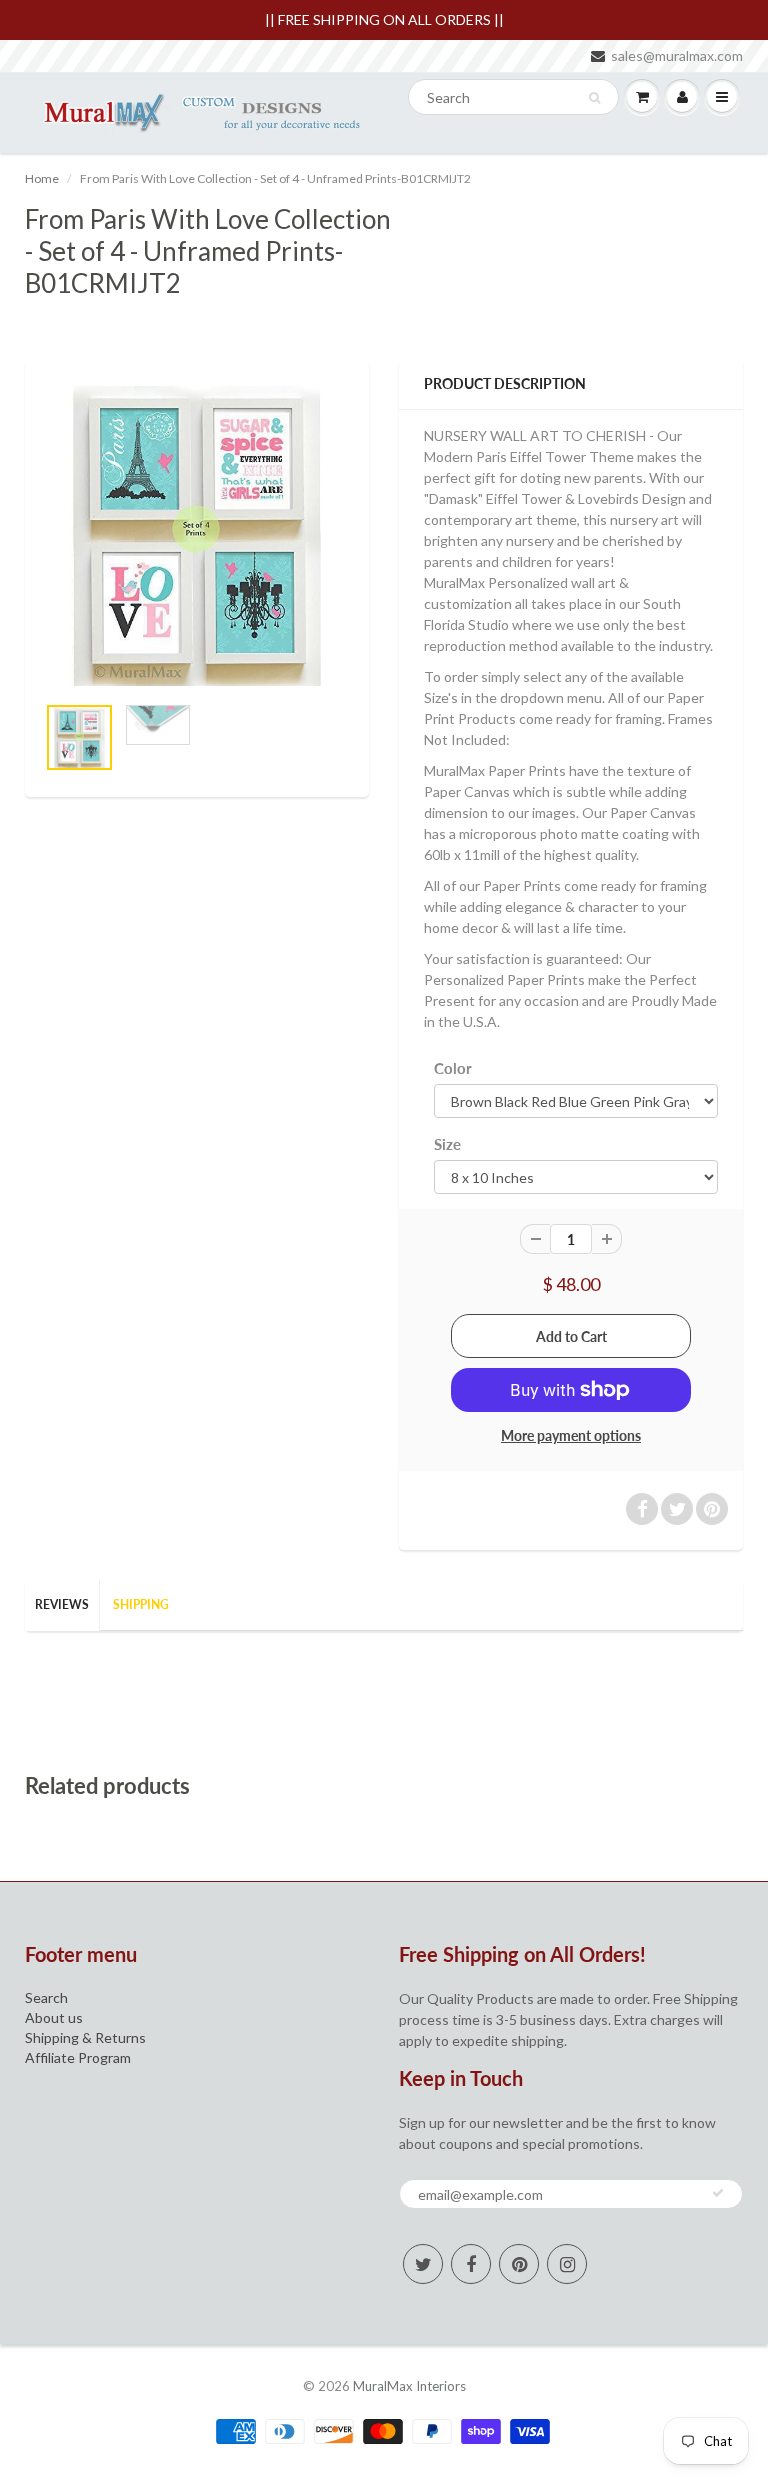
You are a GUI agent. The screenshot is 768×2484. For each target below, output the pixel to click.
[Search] (594, 98)
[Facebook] (471, 2264)
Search (46, 1997)
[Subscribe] (718, 2193)
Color (453, 1068)
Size (447, 1144)
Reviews (62, 1604)
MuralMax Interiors (409, 2386)
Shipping (141, 1604)
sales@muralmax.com (677, 55)
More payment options (571, 1435)
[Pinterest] (519, 2264)
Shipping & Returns (85, 2037)
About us (54, 2017)
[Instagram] (567, 2264)
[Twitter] (423, 2264)
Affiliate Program (78, 2057)
